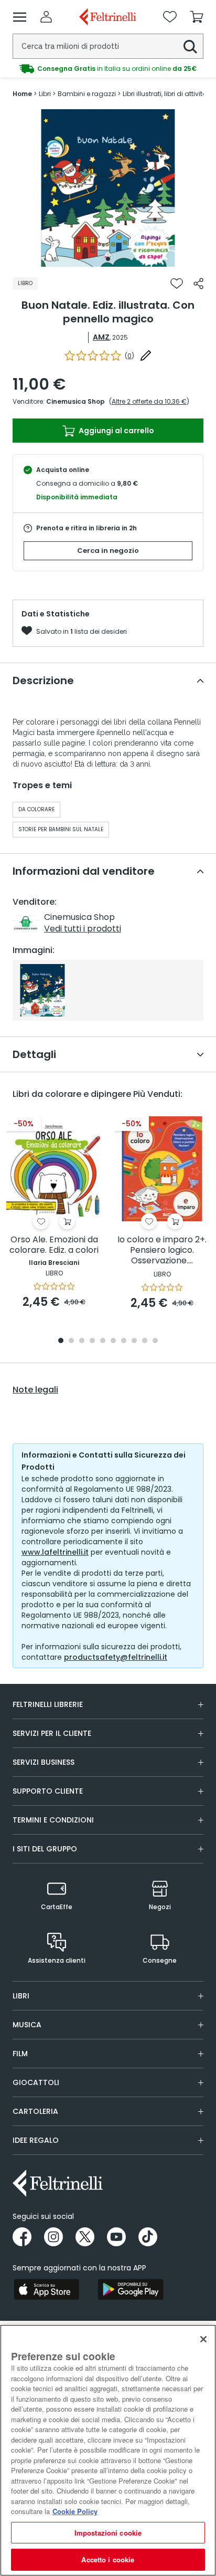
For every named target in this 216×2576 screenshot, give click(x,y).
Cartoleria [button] (35, 2111)
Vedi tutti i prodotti (83, 929)
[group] (108, 69)
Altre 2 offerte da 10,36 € (149, 401)
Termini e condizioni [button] (53, 1820)
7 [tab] (124, 1341)
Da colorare (36, 809)
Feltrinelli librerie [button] (48, 1704)
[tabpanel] (108, 188)
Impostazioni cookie (108, 2533)
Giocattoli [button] (36, 2082)
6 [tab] (113, 1341)
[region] (108, 2450)
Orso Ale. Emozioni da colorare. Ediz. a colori (54, 1245)
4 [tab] (92, 1341)
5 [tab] (103, 1341)
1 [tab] (108, 259)
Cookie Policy (75, 2511)
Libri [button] (21, 1996)
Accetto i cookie (108, 2559)
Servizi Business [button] (44, 1762)
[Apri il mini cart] (197, 17)
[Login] (46, 17)
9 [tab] (145, 1341)
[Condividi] (198, 284)
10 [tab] (155, 1341)
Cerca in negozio (108, 551)
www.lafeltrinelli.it (55, 1552)
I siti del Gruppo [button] (45, 1849)
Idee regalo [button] (36, 2140)
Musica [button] (27, 2025)
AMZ (101, 337)
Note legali (35, 1390)
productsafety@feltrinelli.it (116, 1657)
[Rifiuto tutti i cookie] (203, 2339)
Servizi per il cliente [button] (52, 1733)
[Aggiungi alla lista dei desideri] (177, 284)
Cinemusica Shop (75, 401)
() (129, 356)
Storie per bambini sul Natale (61, 829)
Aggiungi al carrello (116, 431)
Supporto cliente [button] (48, 1791)
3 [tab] (82, 1341)
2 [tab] (71, 1341)
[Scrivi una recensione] (146, 355)
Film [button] (20, 2054)
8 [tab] (134, 1341)
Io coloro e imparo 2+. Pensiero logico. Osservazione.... (162, 1250)
